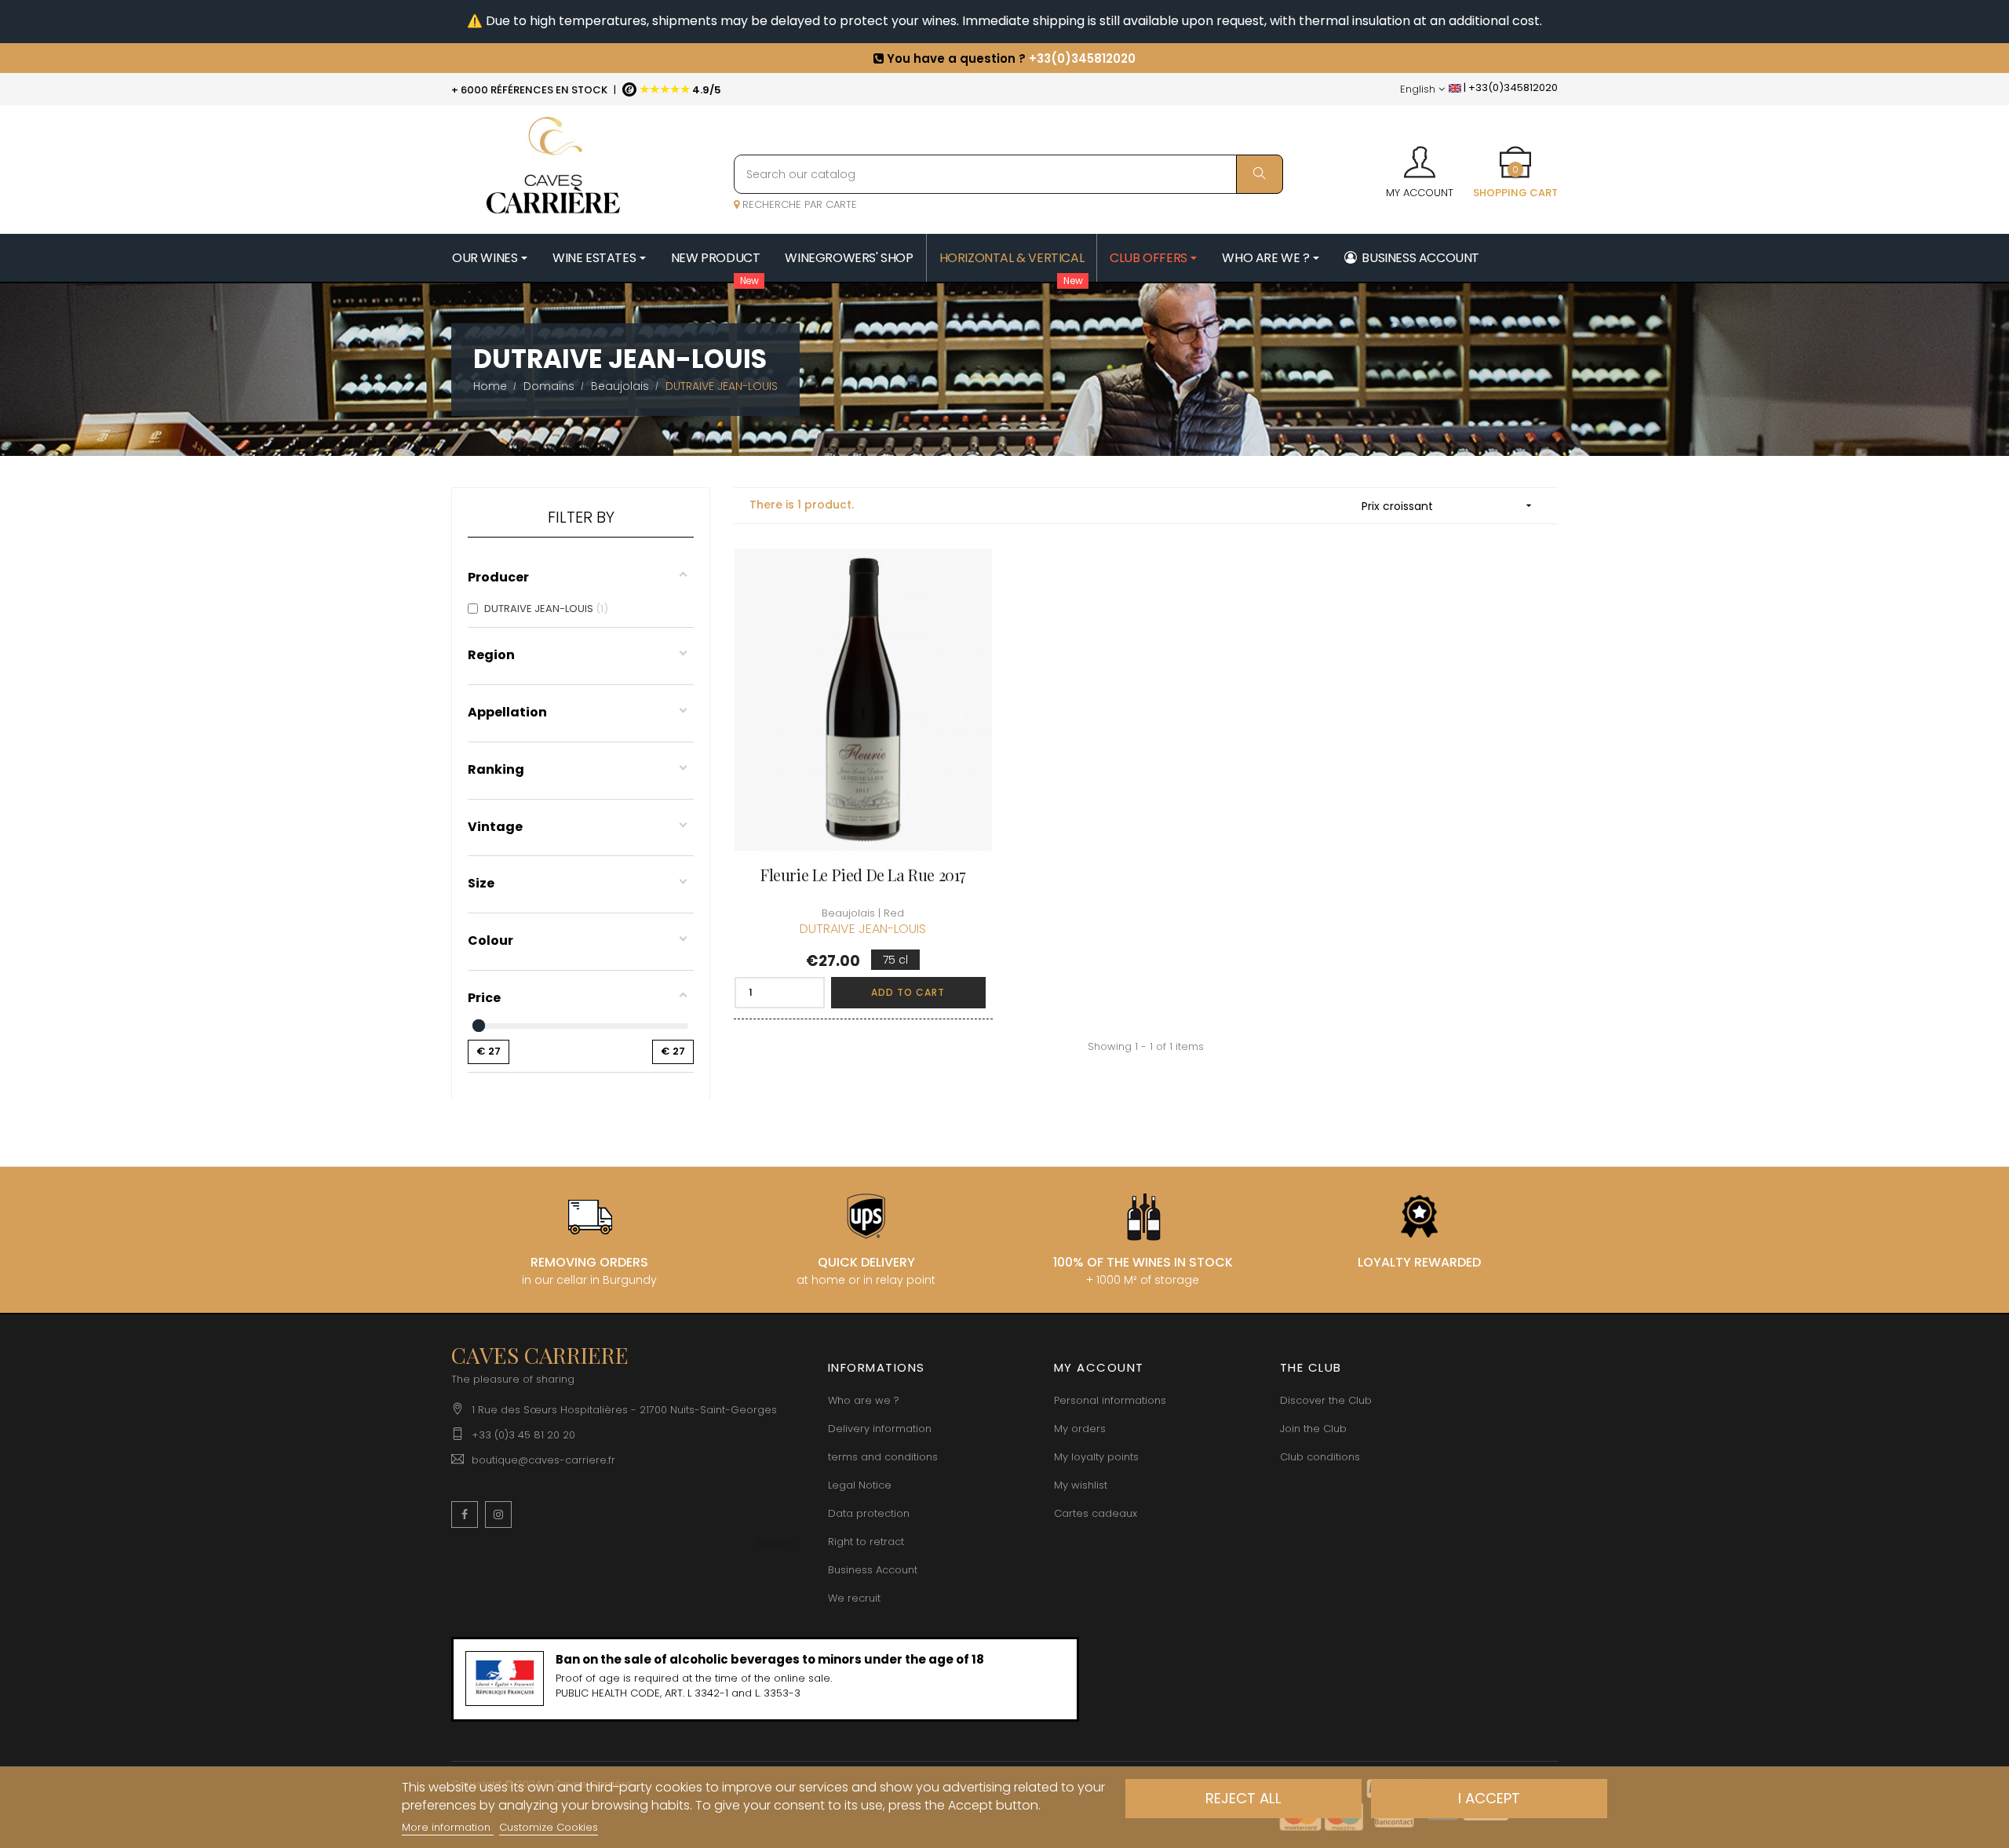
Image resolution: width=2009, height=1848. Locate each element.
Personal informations (1110, 1400)
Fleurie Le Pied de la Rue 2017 (863, 875)
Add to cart (908, 992)
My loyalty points (1096, 1457)
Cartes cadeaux (1096, 1513)
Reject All (1243, 1798)
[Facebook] (465, 1514)
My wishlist (1081, 1485)
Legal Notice (860, 1485)
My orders (1080, 1429)
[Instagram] (498, 1514)
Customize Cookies (549, 1827)
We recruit (854, 1598)
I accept (1489, 1798)
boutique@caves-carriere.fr (543, 1460)
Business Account (873, 1570)
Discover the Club (1326, 1400)
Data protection (869, 1513)
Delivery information (880, 1429)
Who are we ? (864, 1400)
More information (448, 1827)
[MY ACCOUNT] (1420, 157)
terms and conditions (883, 1457)
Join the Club (1313, 1429)
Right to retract (866, 1542)
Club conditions (1320, 1457)
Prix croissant (1448, 506)
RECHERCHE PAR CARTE (798, 204)
